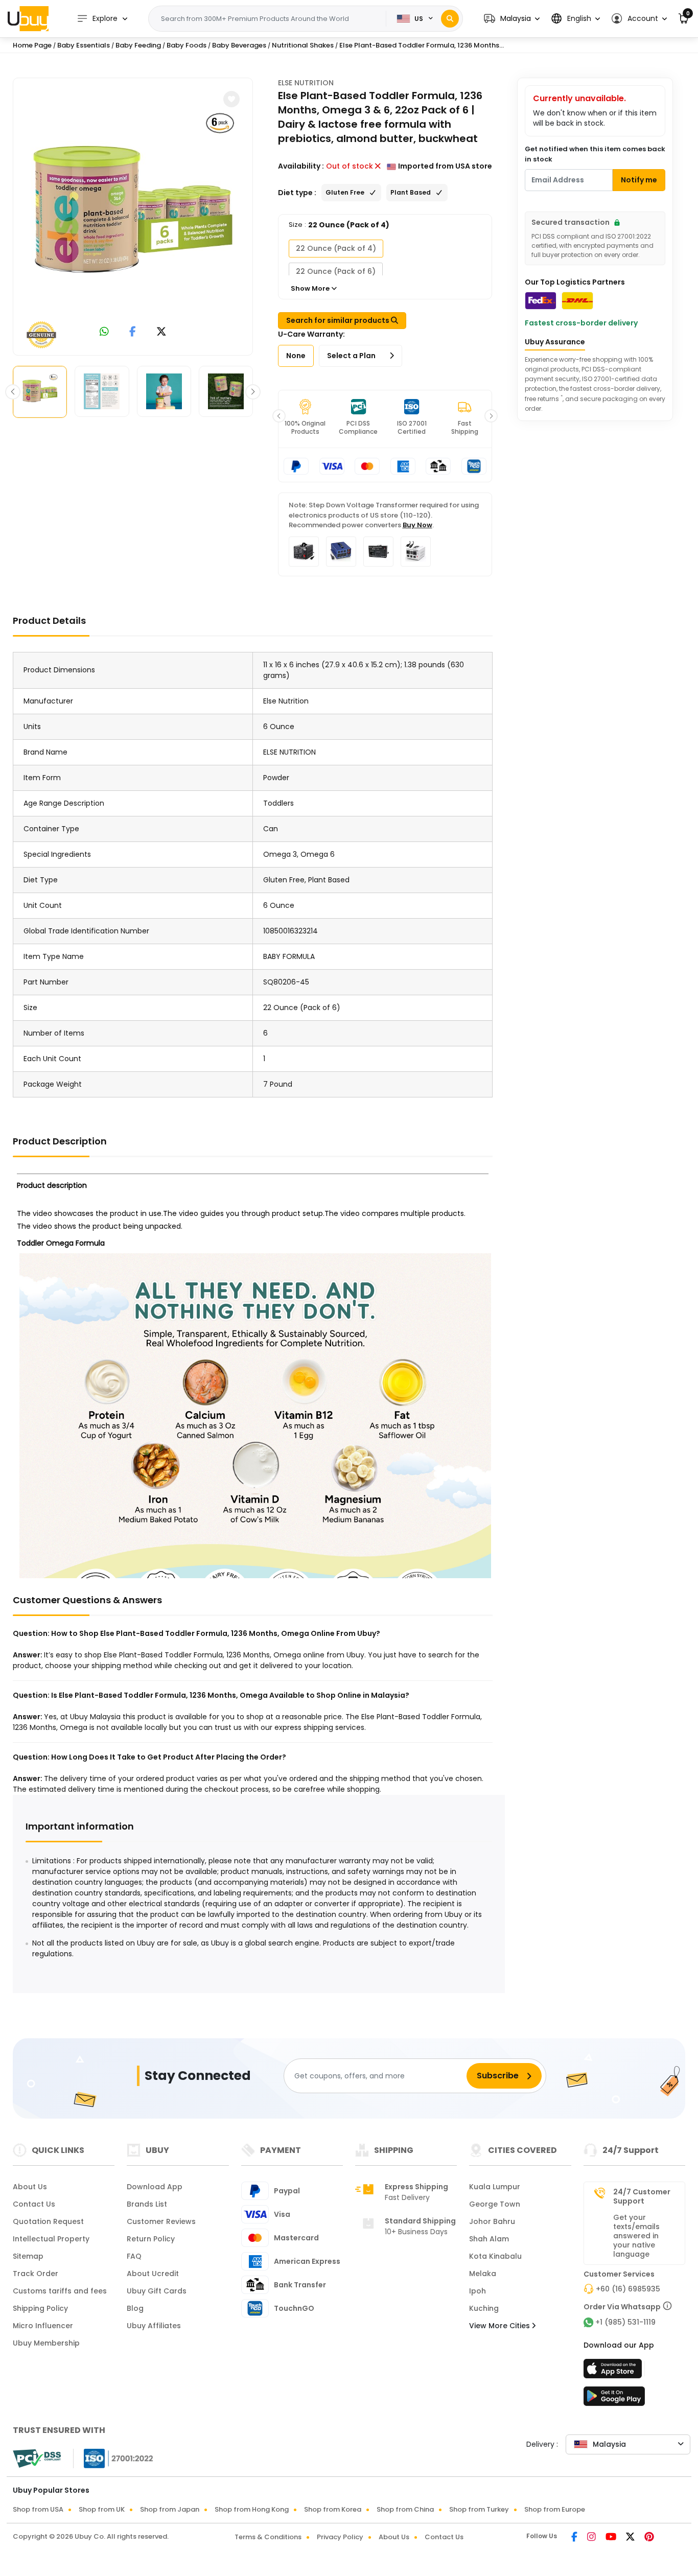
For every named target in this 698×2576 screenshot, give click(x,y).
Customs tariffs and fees (60, 2291)
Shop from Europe (555, 2509)
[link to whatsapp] (104, 332)
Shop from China (405, 2509)
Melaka (483, 2274)
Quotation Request (48, 2221)
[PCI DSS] (37, 2458)
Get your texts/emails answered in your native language (636, 2236)
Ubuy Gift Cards (157, 2291)
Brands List (147, 2204)
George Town (495, 2204)
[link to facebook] (133, 332)
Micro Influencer (43, 2326)
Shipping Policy (40, 2308)
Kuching (484, 2308)
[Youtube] (612, 2538)
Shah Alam (489, 2239)
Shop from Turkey (479, 2509)
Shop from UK (102, 2509)
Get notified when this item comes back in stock (595, 154)
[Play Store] (614, 2399)
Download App (155, 2187)
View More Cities (501, 2326)
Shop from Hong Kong (252, 2509)
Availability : (301, 166)
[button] (512, 19)
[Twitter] (631, 2538)
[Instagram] (592, 2538)
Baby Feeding (138, 45)
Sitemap (28, 2256)
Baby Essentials (84, 45)
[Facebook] (575, 2538)
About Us (30, 2187)
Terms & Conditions (268, 2537)
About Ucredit (153, 2274)
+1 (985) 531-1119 (625, 2322)
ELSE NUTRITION (306, 83)
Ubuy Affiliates (154, 2326)
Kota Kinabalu (495, 2256)
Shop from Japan (170, 2509)
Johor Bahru (492, 2221)
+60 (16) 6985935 (628, 2289)
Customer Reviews (161, 2221)
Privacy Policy (340, 2537)
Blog (135, 2308)
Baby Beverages (239, 45)
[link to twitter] (161, 332)
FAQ (134, 2256)
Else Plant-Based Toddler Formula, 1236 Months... (422, 45)
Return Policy (151, 2239)
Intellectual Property (51, 2239)
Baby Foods (187, 45)
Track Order (36, 2274)
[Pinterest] (649, 2538)
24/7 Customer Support (642, 2196)
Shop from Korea (333, 2509)
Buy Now (417, 525)
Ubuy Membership (46, 2343)
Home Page (32, 45)
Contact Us (34, 2204)
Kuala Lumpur (495, 2187)
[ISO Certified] (113, 2458)
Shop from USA (38, 2509)
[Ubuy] (28, 18)
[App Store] (614, 2372)
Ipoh (478, 2291)
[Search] (450, 19)
